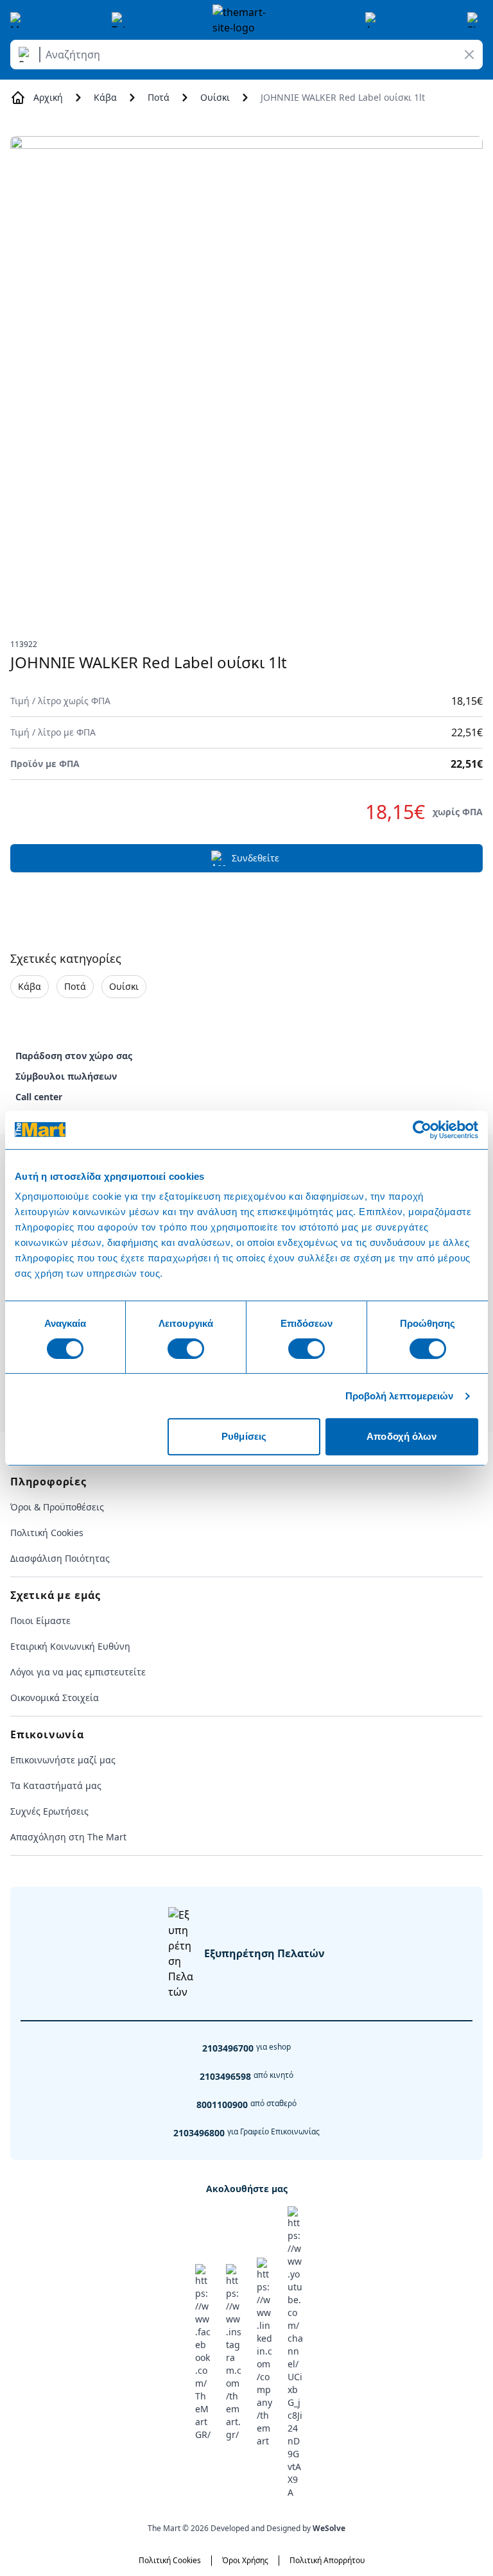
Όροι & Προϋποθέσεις (57, 1507)
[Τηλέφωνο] (119, 20)
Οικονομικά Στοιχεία (55, 1698)
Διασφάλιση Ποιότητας (60, 1558)
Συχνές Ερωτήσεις (49, 1811)
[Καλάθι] (475, 20)
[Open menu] (18, 20)
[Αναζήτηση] (27, 55)
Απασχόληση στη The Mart (68, 1837)
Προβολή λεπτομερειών (400, 1396)
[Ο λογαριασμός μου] (373, 20)
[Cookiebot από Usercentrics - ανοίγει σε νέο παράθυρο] (422, 1130)
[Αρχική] (246, 20)
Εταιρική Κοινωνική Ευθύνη (70, 1646)
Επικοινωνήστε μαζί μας (63, 1760)
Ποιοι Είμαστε (40, 1621)
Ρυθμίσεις (244, 1436)
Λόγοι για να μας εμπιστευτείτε (78, 1672)
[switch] (186, 1349)
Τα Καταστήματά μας (56, 1785)
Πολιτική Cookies (47, 1533)
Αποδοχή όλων (402, 1436)
